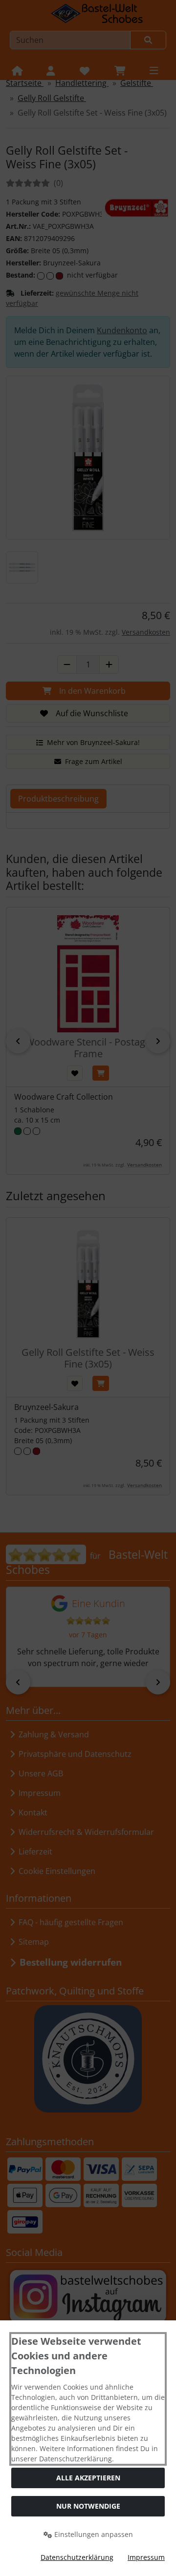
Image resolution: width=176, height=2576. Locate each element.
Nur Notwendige (88, 2506)
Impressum (146, 2557)
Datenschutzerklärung (77, 2557)
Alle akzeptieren (88, 2478)
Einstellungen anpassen (93, 2534)
